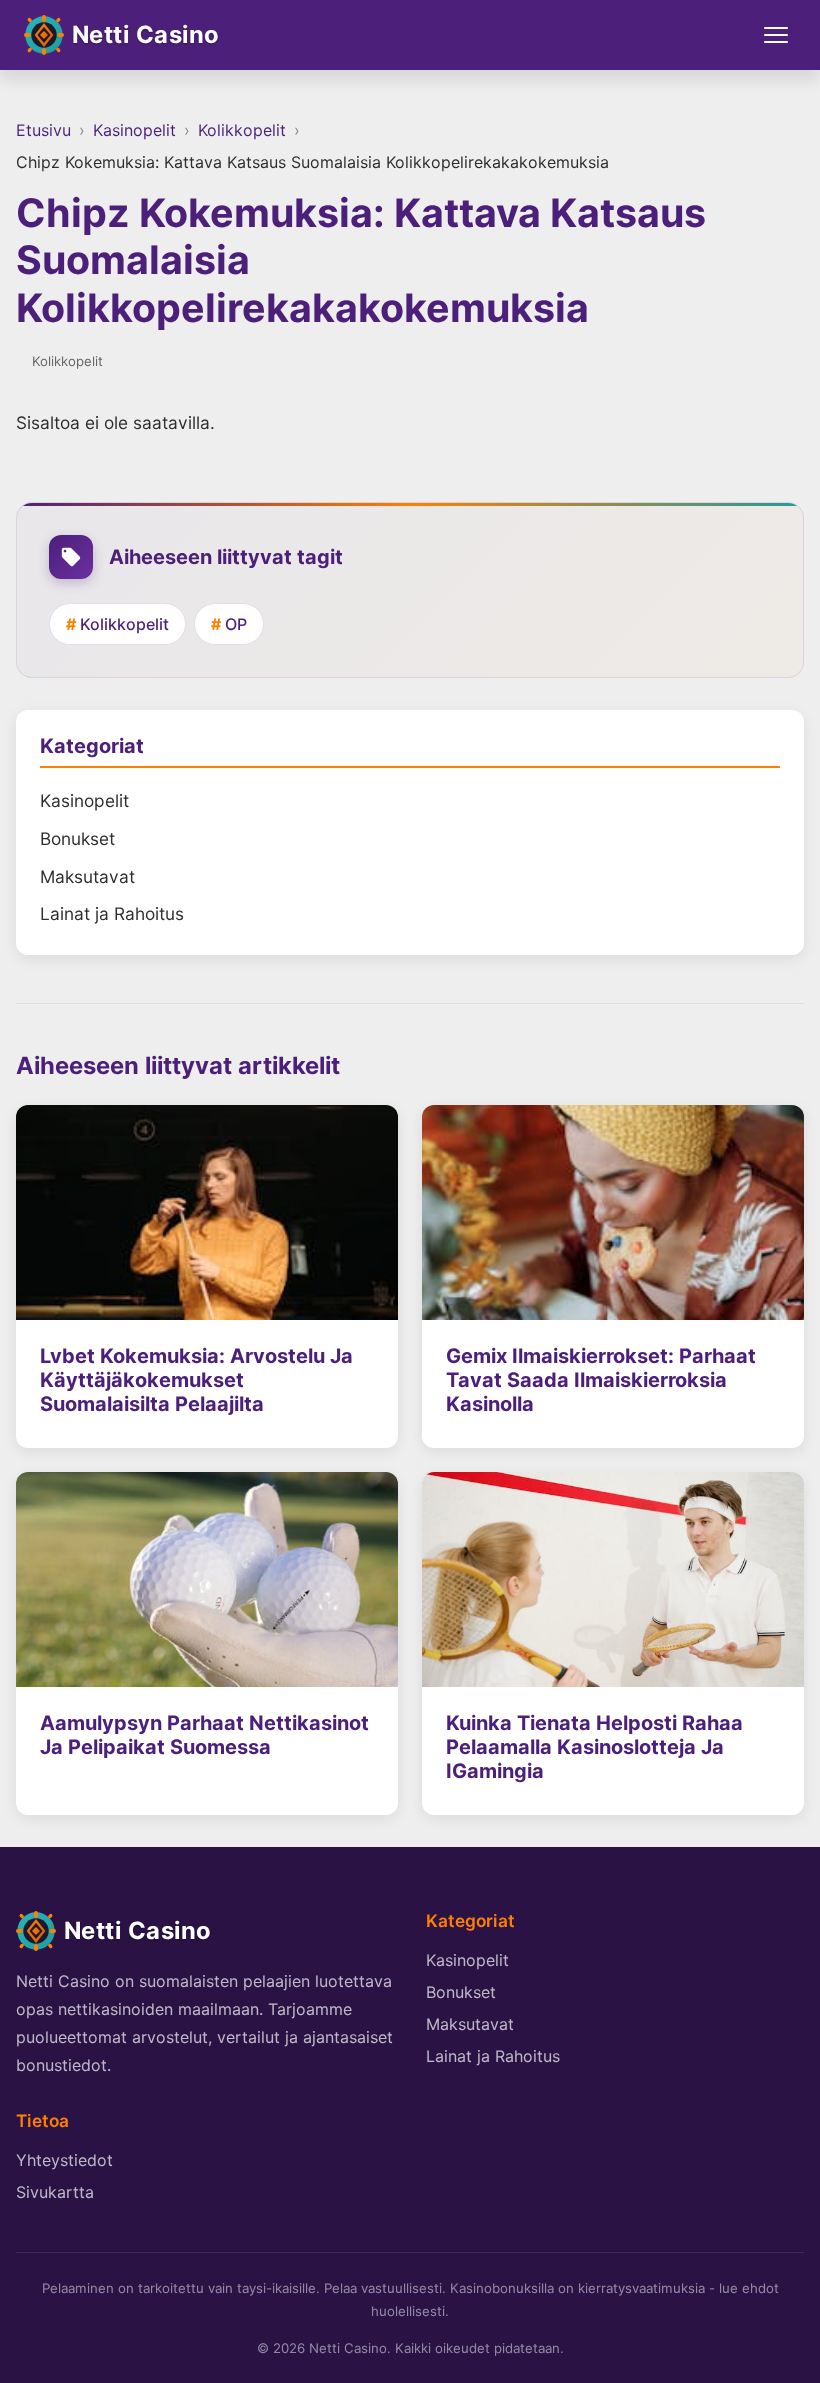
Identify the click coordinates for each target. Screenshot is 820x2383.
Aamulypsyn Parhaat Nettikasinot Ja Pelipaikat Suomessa (204, 1735)
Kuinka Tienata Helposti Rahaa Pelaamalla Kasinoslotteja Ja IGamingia (594, 1747)
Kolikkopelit (242, 130)
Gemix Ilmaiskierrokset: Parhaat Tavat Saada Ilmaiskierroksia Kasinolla (601, 1380)
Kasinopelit (134, 130)
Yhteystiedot (64, 2160)
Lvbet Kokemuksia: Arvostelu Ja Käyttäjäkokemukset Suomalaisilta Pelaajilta (196, 1380)
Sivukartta (55, 2192)
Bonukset (77, 838)
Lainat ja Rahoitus (112, 913)
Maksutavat (87, 876)
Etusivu (43, 130)
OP (236, 624)
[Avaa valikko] (776, 35)
